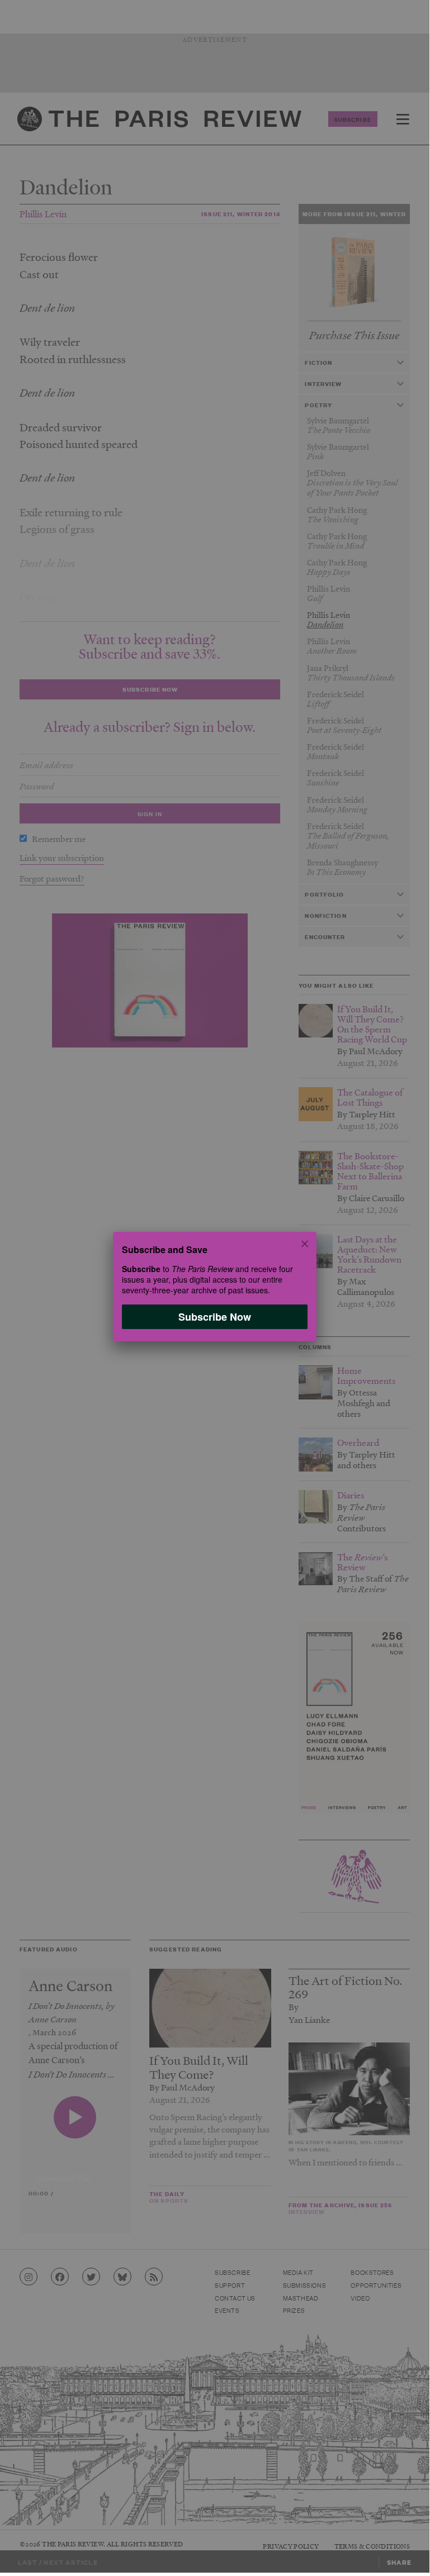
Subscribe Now (215, 1316)
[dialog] (215, 1286)
